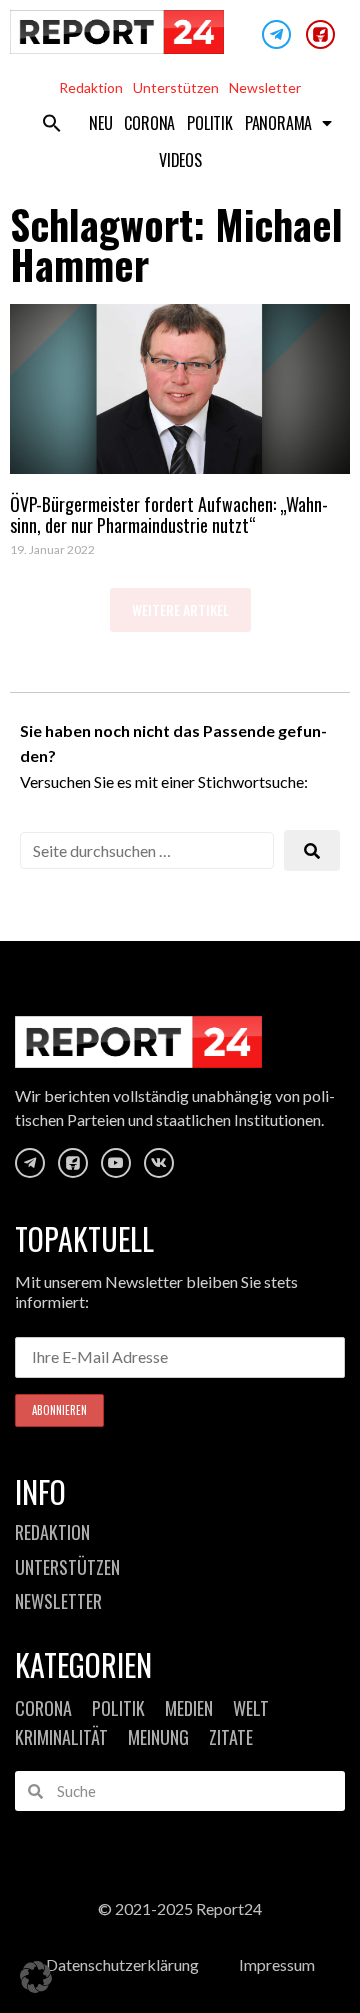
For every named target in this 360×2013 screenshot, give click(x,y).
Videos (180, 160)
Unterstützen (176, 87)
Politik (210, 123)
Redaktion (91, 87)
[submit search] (312, 850)
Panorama (278, 123)
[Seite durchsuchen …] (147, 850)
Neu (100, 123)
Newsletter (265, 87)
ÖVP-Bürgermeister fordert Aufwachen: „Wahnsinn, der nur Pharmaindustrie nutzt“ (169, 515)
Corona (149, 123)
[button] (52, 123)
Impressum (277, 1964)
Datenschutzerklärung (122, 1964)
